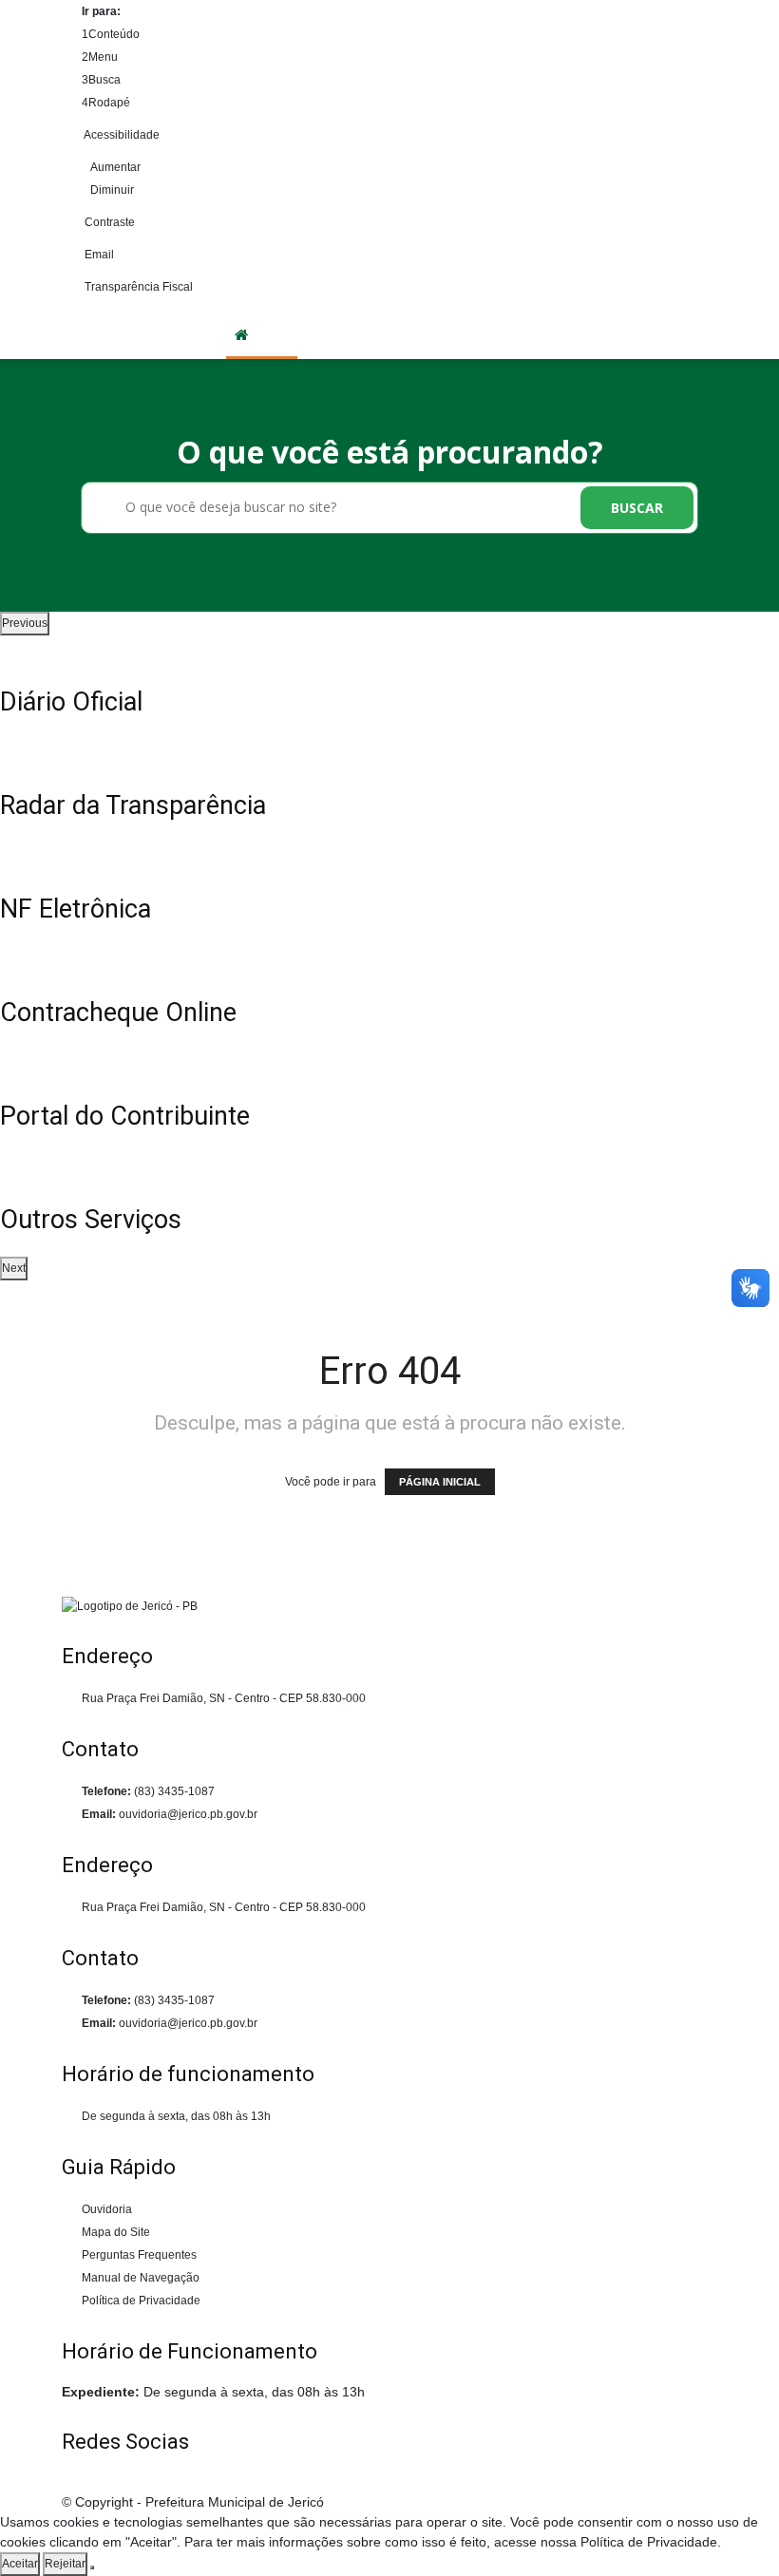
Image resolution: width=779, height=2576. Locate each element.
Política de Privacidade (141, 2301)
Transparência (570, 336)
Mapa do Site (116, 2232)
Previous (25, 623)
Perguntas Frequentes (139, 2255)
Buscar (637, 508)
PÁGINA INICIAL (440, 1482)
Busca (101, 80)
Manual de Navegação (141, 2278)
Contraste (108, 222)
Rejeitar (65, 2564)
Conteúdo (111, 34)
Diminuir (112, 190)
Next (14, 1268)
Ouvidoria (659, 336)
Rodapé (106, 103)
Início (273, 336)
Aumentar (115, 167)
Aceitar (20, 2564)
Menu (100, 57)
